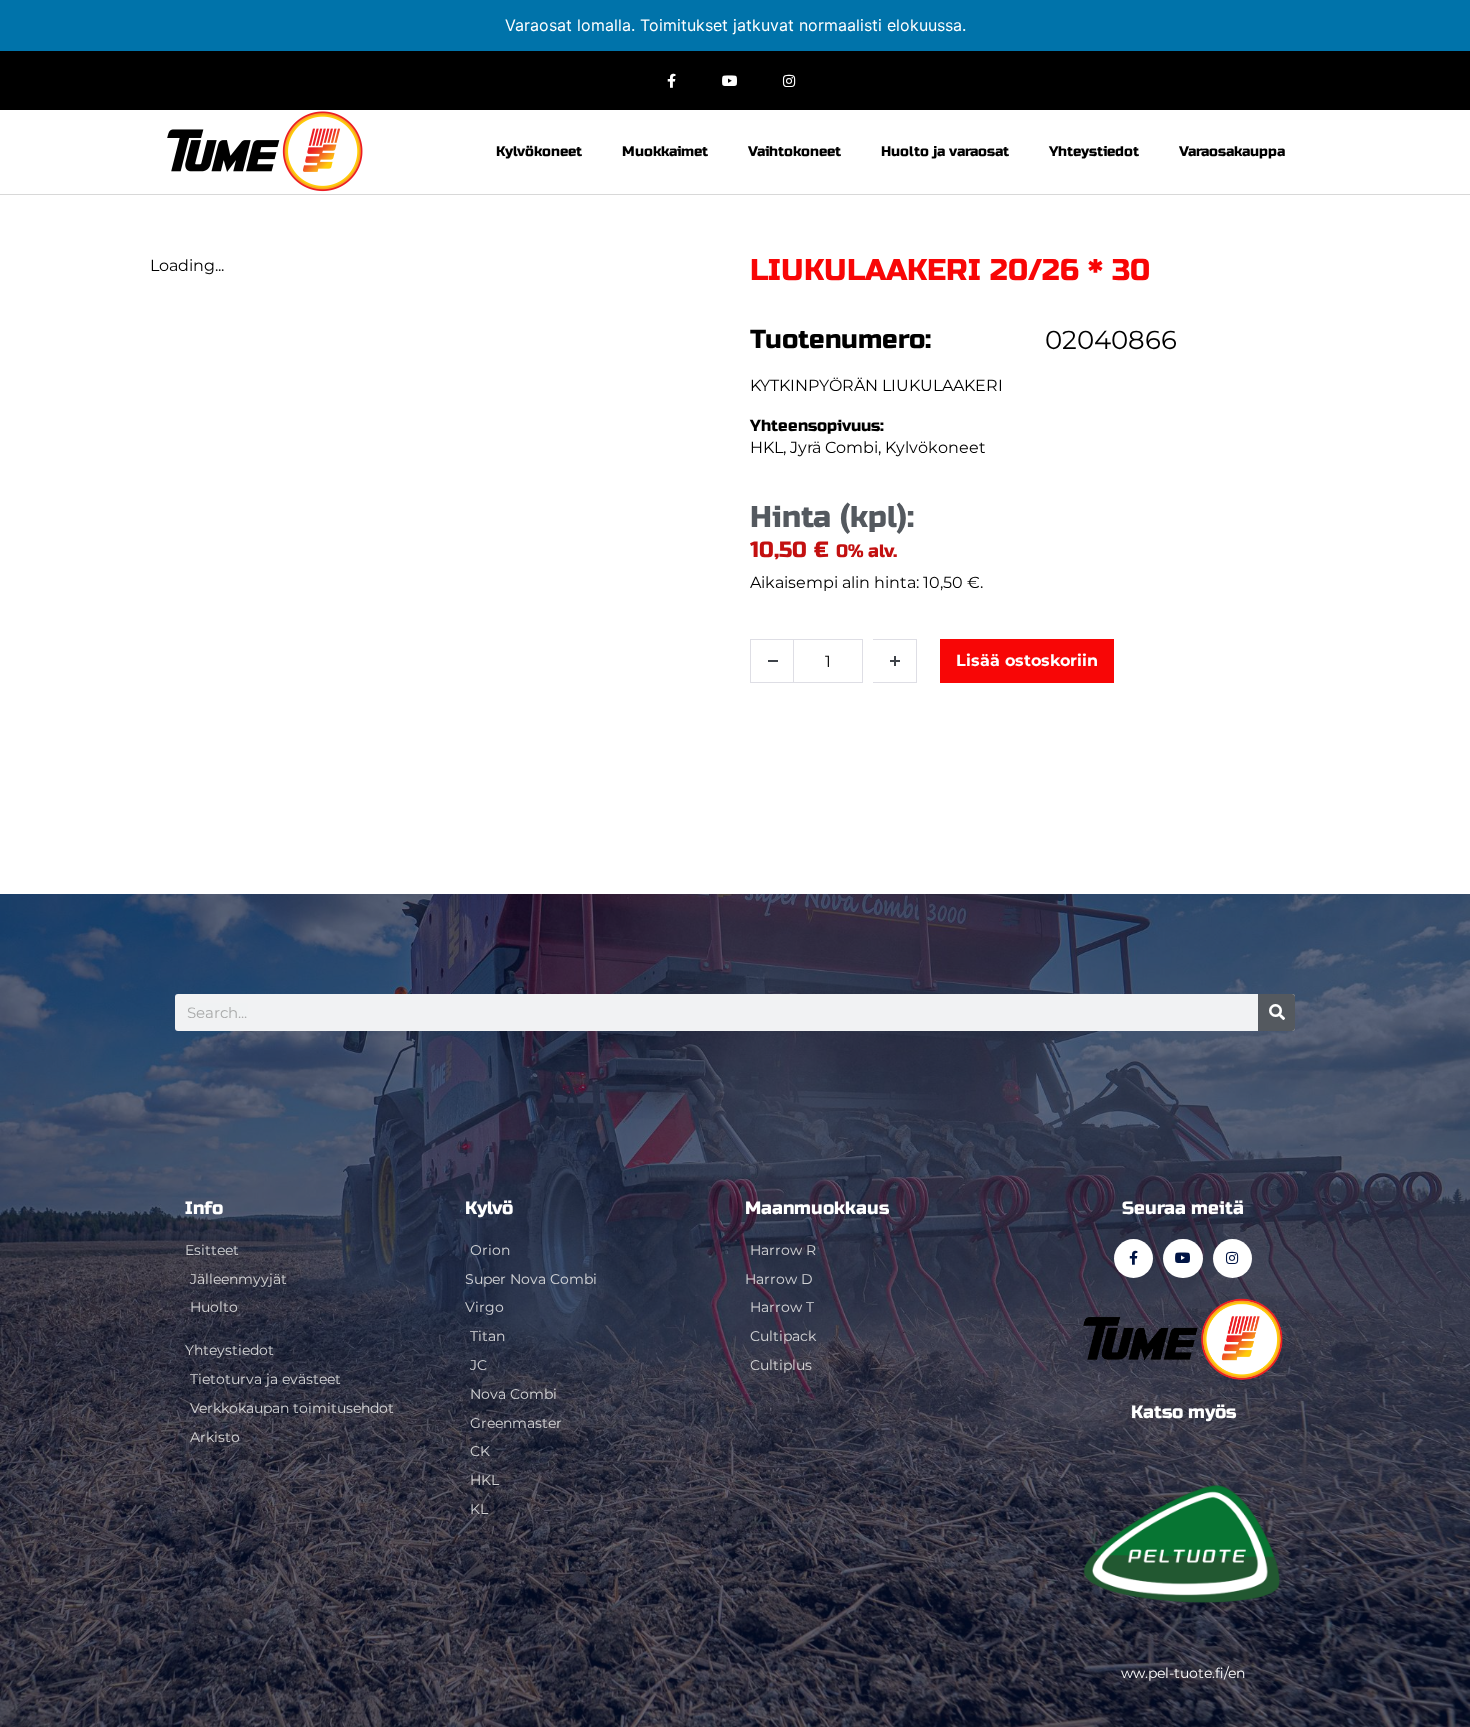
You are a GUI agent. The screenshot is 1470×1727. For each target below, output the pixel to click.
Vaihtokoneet (794, 151)
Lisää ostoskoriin (1027, 660)
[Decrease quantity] (772, 661)
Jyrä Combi (834, 447)
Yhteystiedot (1094, 151)
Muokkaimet (665, 151)
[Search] (1276, 1012)
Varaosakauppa (1232, 151)
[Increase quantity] (895, 661)
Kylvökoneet (539, 151)
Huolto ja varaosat (945, 151)
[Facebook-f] (671, 80)
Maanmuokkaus (817, 1208)
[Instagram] (788, 80)
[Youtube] (730, 80)
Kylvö (489, 1208)
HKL (766, 447)
